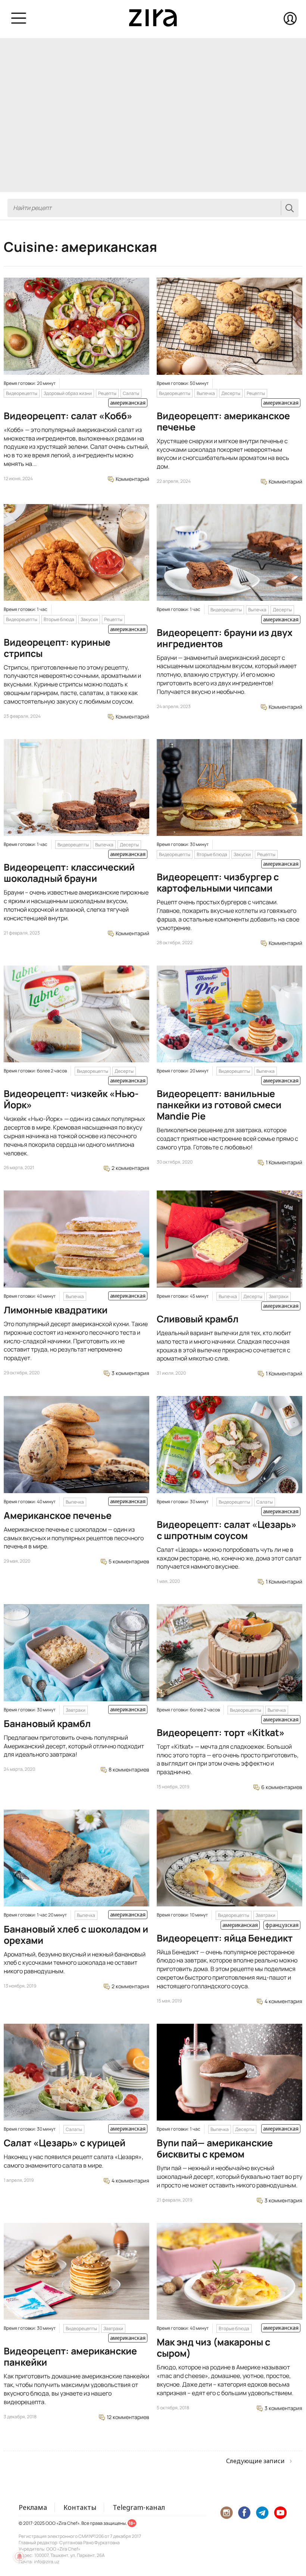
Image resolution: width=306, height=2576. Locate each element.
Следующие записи (255, 2461)
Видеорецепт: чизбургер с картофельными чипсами (218, 882)
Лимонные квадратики (56, 1310)
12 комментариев (127, 2417)
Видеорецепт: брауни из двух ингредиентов (225, 638)
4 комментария (283, 2001)
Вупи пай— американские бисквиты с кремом (215, 2148)
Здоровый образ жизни (68, 393)
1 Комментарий (283, 1162)
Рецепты (107, 393)
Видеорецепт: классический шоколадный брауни (69, 873)
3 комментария (130, 1373)
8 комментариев (128, 1769)
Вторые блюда (59, 619)
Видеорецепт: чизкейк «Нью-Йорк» (71, 1099)
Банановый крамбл (47, 1723)
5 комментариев (128, 1561)
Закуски (89, 619)
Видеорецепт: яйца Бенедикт (225, 1938)
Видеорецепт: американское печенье (223, 421)
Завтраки (279, 1296)
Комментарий (132, 479)
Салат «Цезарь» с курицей (65, 2143)
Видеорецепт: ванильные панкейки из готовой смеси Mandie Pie (219, 1105)
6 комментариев (281, 1787)
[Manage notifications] (19, 2557)
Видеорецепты (22, 393)
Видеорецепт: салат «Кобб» (68, 416)
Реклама (33, 2507)
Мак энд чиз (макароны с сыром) (213, 2348)
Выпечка (206, 393)
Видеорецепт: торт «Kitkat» (221, 1732)
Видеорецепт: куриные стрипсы (57, 648)
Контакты (80, 2507)
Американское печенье (58, 1515)
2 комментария (130, 1168)
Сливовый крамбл (198, 1319)
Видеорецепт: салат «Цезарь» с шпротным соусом (227, 1530)
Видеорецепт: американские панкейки (70, 2356)
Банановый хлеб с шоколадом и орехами (76, 1935)
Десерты (231, 393)
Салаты (131, 393)
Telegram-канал (139, 2507)
